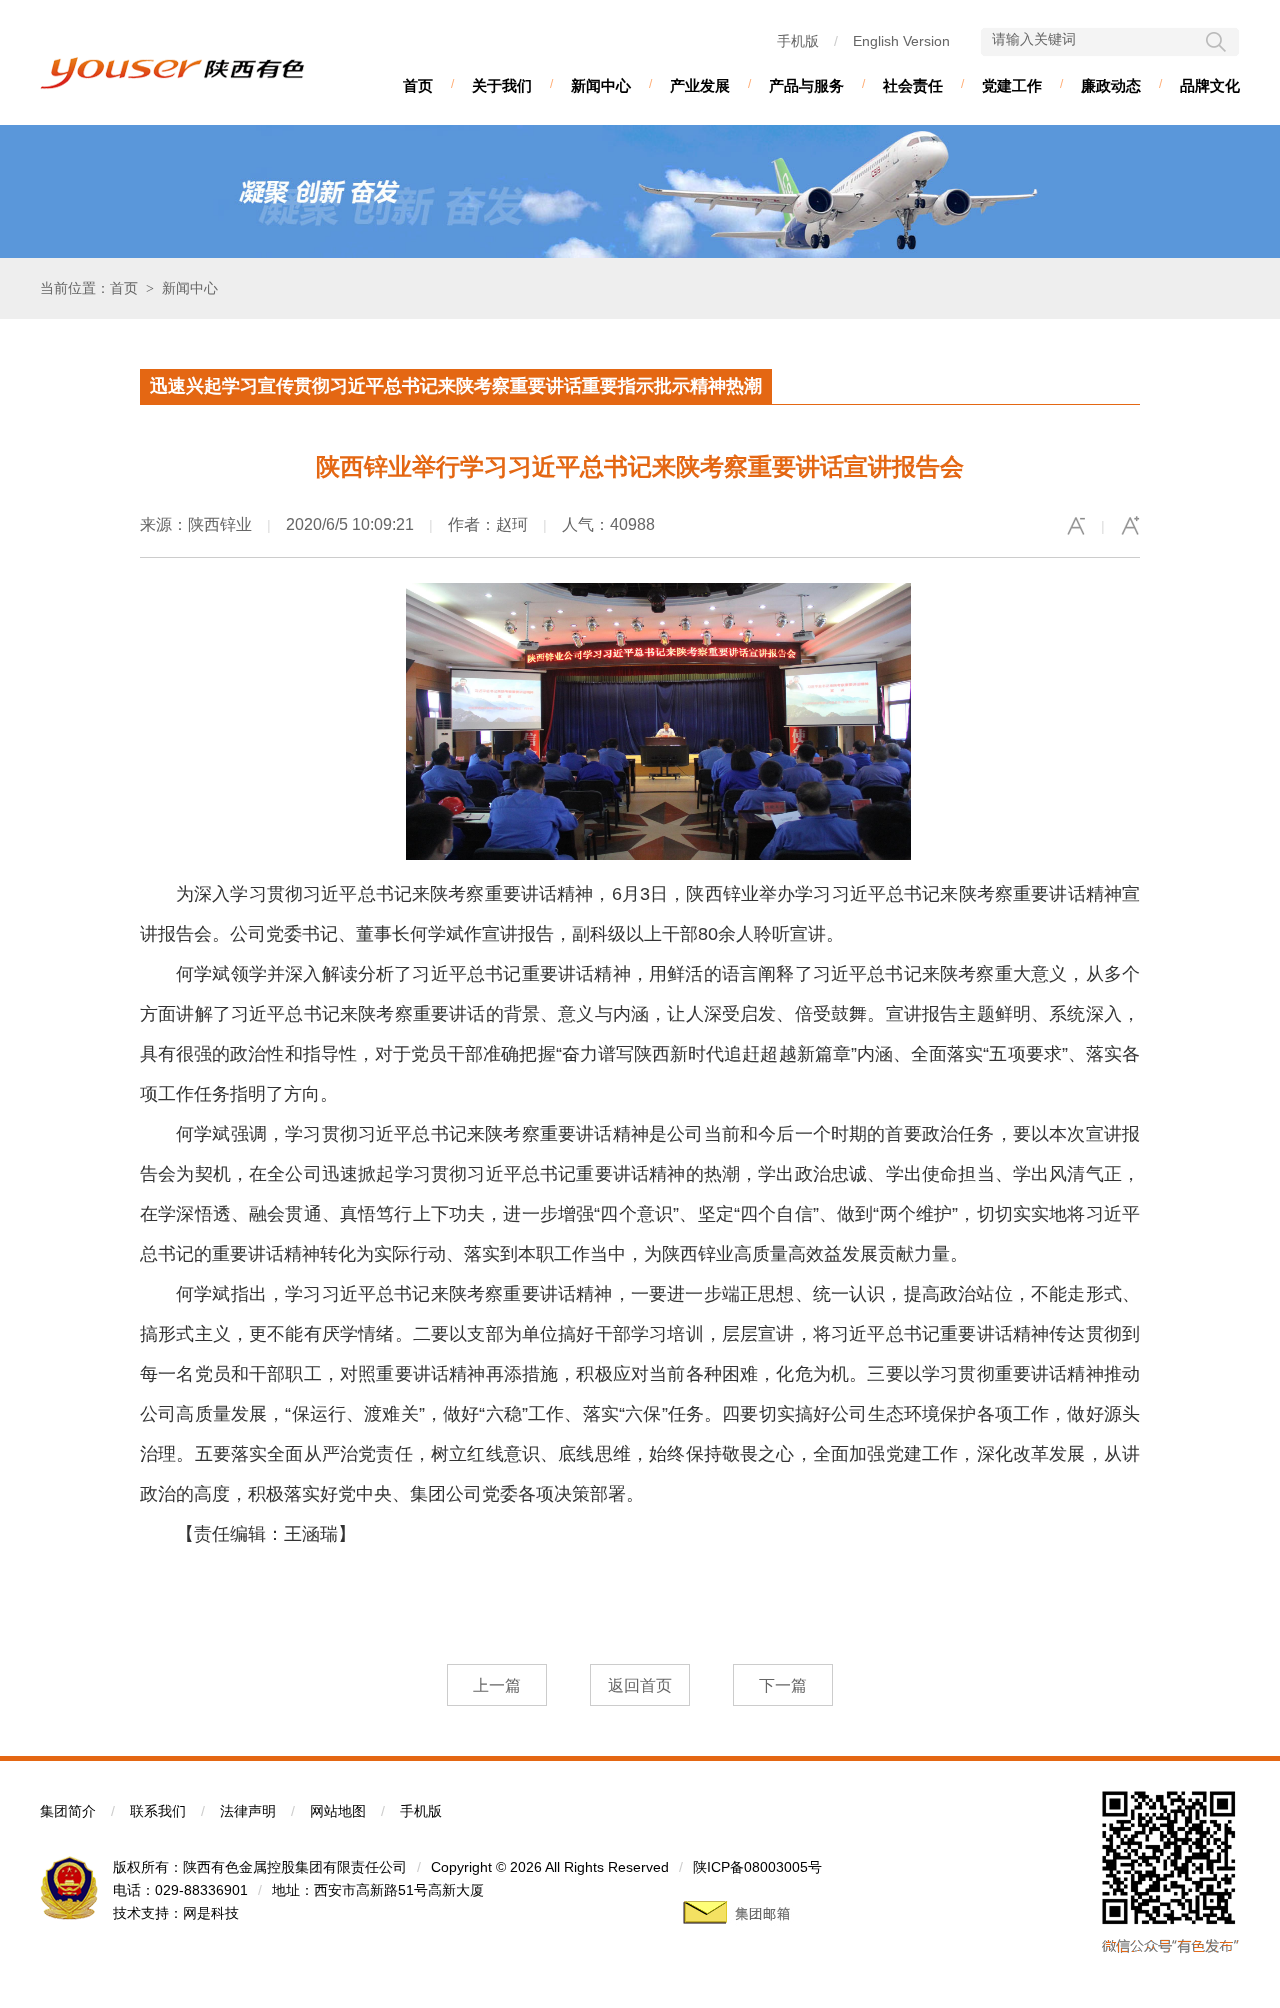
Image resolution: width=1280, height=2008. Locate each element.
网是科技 (211, 1913)
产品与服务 (806, 85)
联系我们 (158, 1811)
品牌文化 (1210, 85)
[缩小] (1076, 526)
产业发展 (700, 85)
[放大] (1130, 526)
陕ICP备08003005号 (757, 1867)
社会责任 (913, 85)
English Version (901, 41)
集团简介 (68, 1811)
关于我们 (502, 85)
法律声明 (248, 1811)
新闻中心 (601, 85)
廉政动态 (1111, 85)
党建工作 (1012, 85)
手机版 (798, 41)
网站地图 (338, 1811)
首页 (418, 85)
